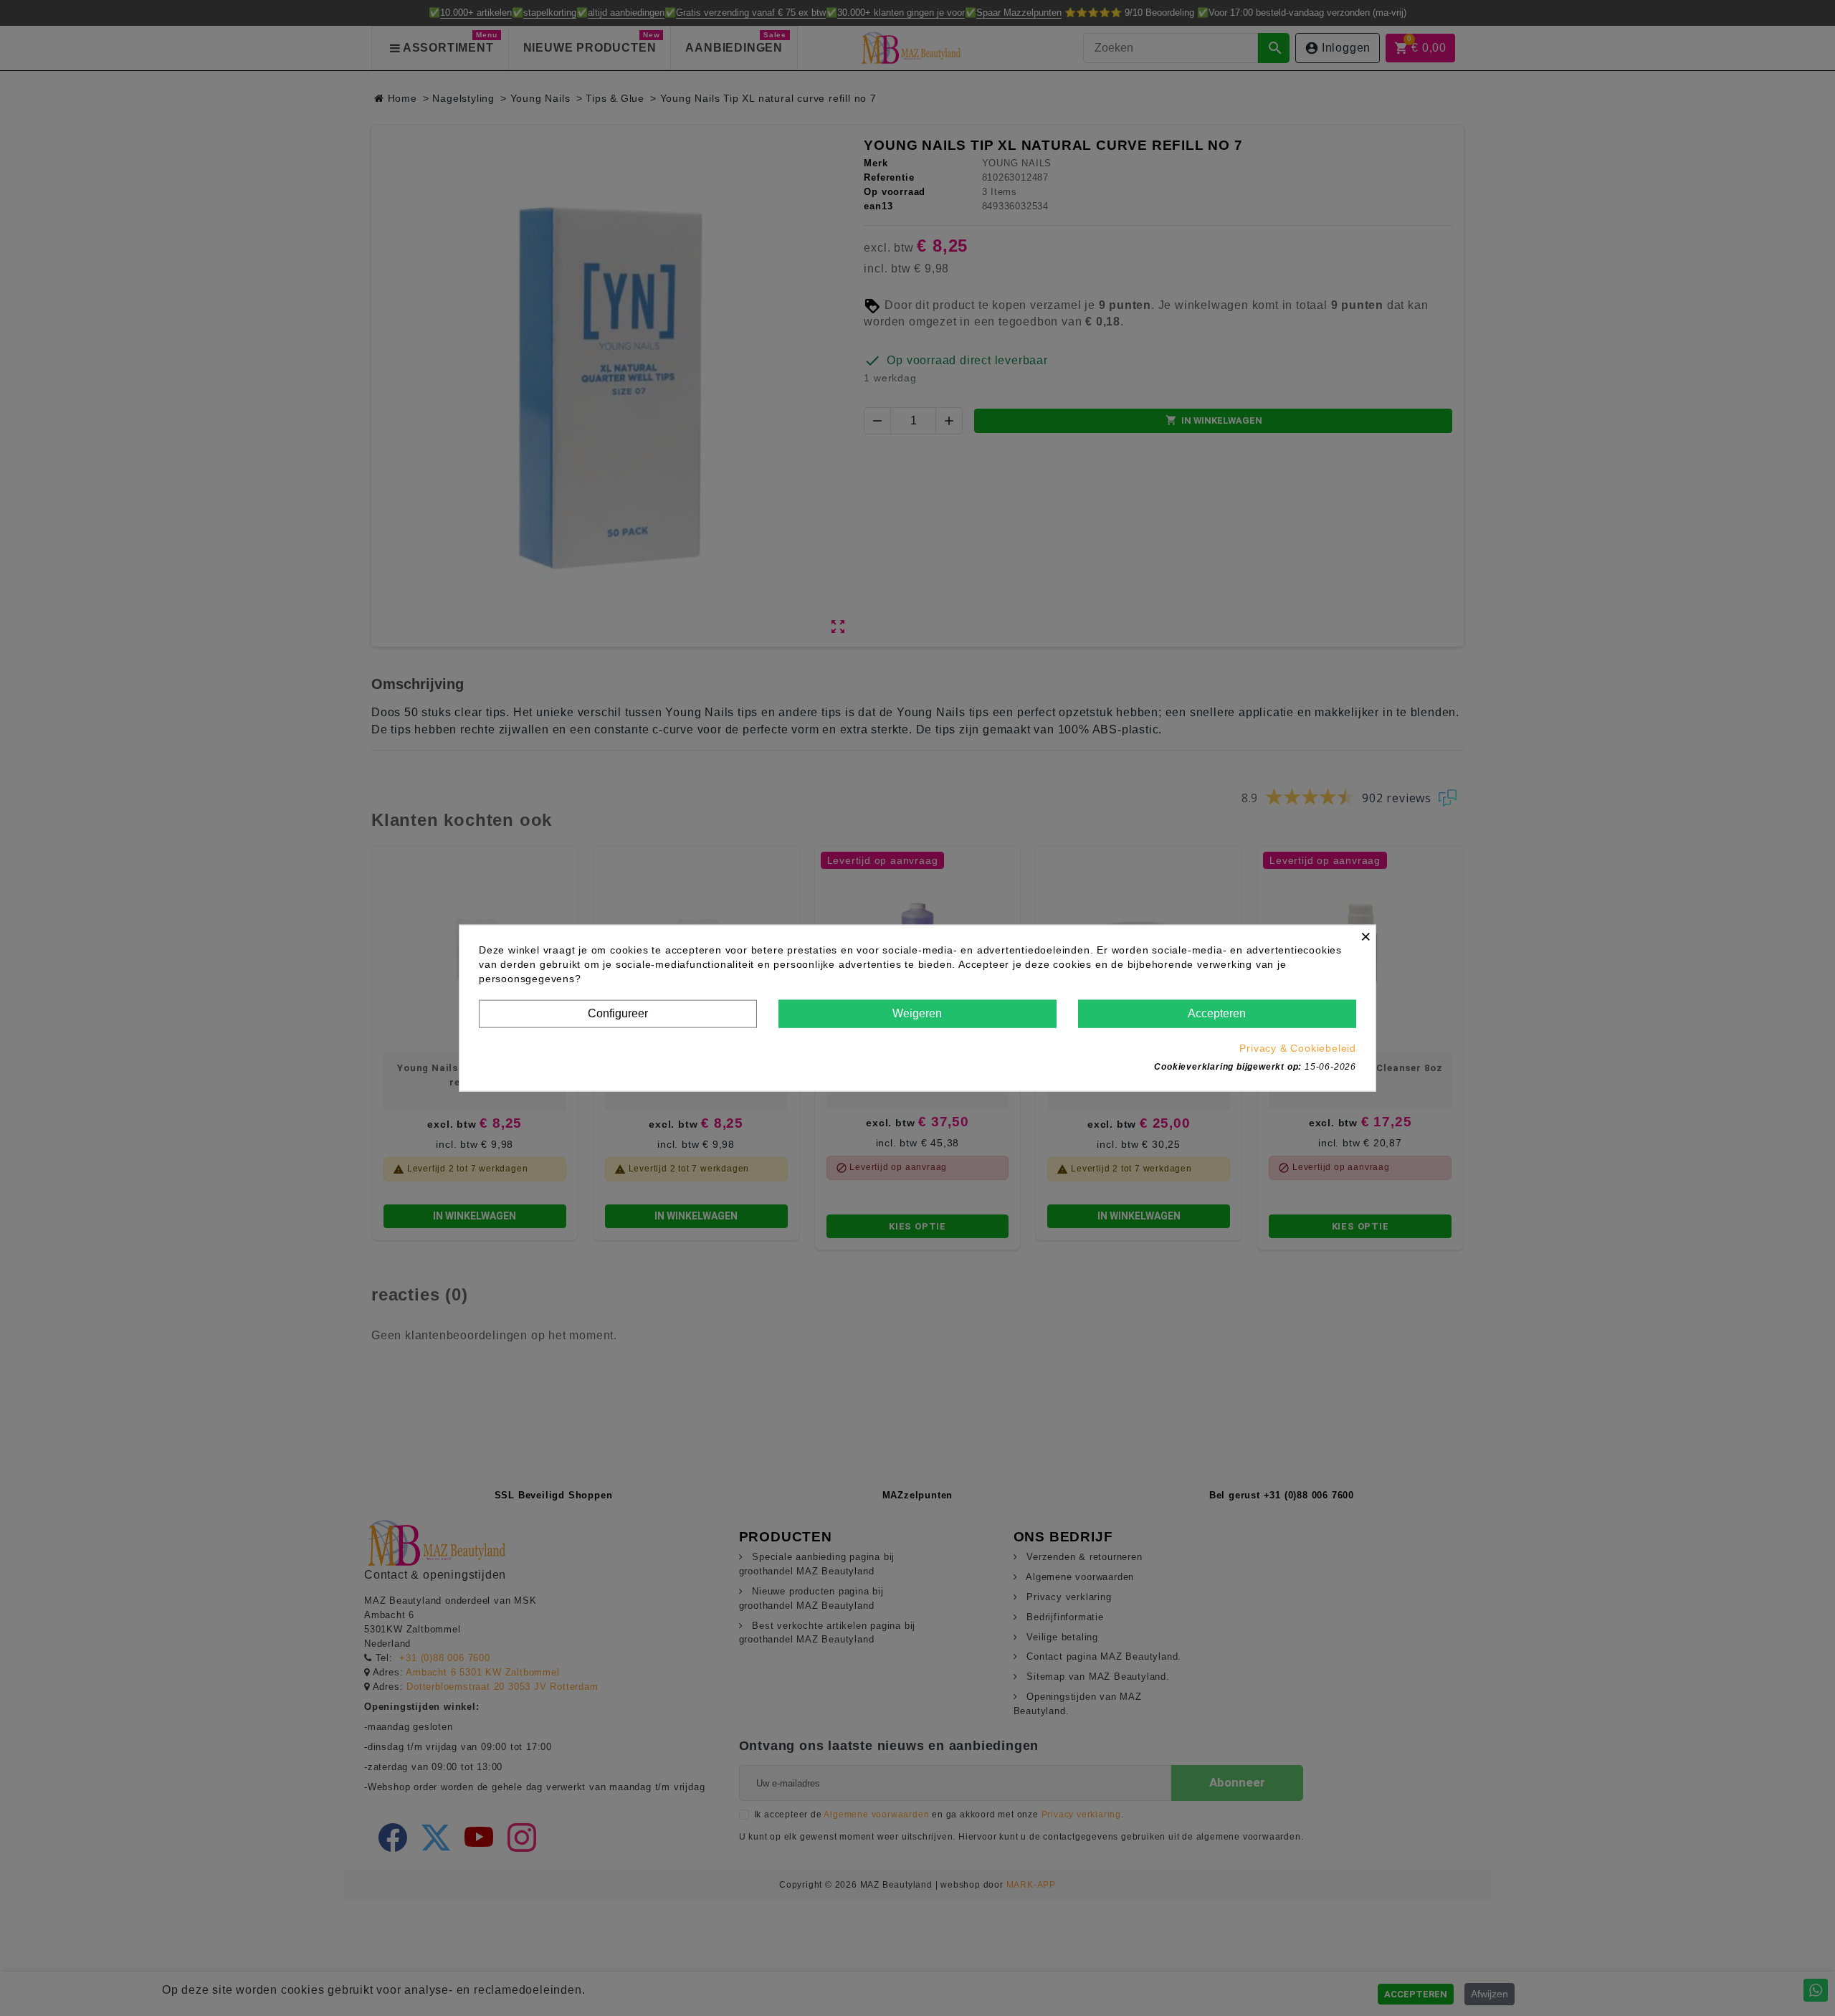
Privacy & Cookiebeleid (1298, 1047)
